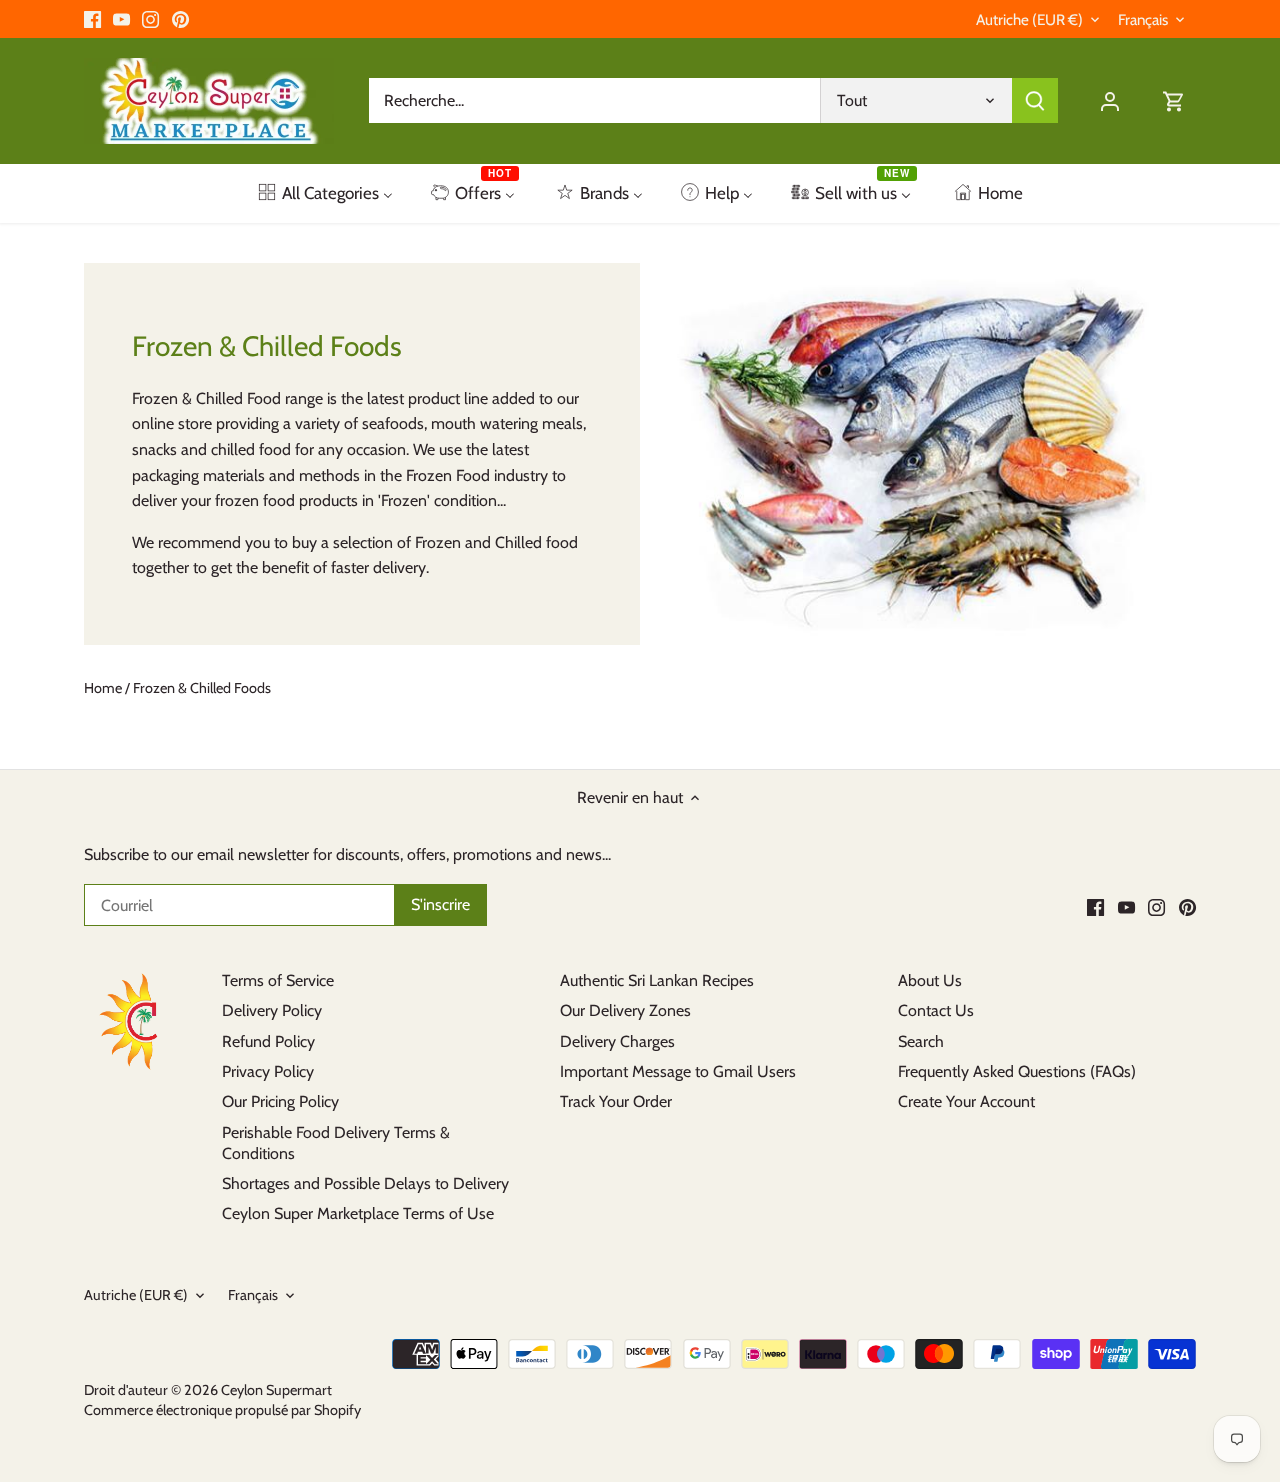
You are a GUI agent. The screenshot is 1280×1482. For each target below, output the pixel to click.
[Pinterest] (180, 19)
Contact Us (936, 1010)
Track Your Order (616, 1101)
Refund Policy (268, 1041)
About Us (930, 980)
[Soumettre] (1035, 100)
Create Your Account (966, 1101)
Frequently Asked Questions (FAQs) (1017, 1071)
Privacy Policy (268, 1071)
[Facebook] (92, 19)
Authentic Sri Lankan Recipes (657, 980)
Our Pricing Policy (280, 1101)
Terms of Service (278, 980)
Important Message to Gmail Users (678, 1071)
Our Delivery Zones (625, 1010)
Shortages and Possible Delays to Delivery (365, 1183)
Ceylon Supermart (276, 1390)
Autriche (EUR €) (1029, 20)
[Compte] (1110, 100)
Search (921, 1041)
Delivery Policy (272, 1010)
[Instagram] (150, 19)
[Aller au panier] (1174, 100)
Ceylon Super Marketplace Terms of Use (358, 1213)
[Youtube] (121, 19)
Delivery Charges (617, 1041)
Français (1143, 20)
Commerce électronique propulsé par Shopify (222, 1410)
